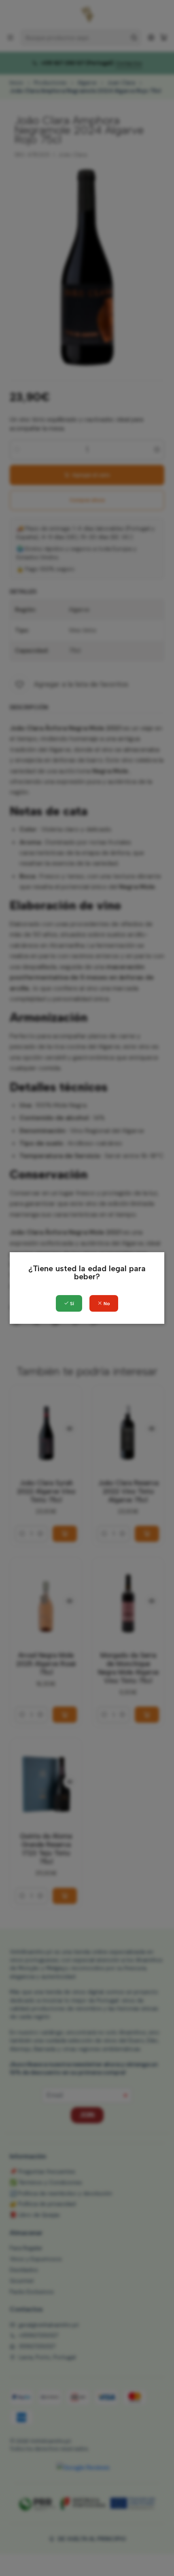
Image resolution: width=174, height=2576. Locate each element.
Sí (71, 1304)
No (106, 1304)
